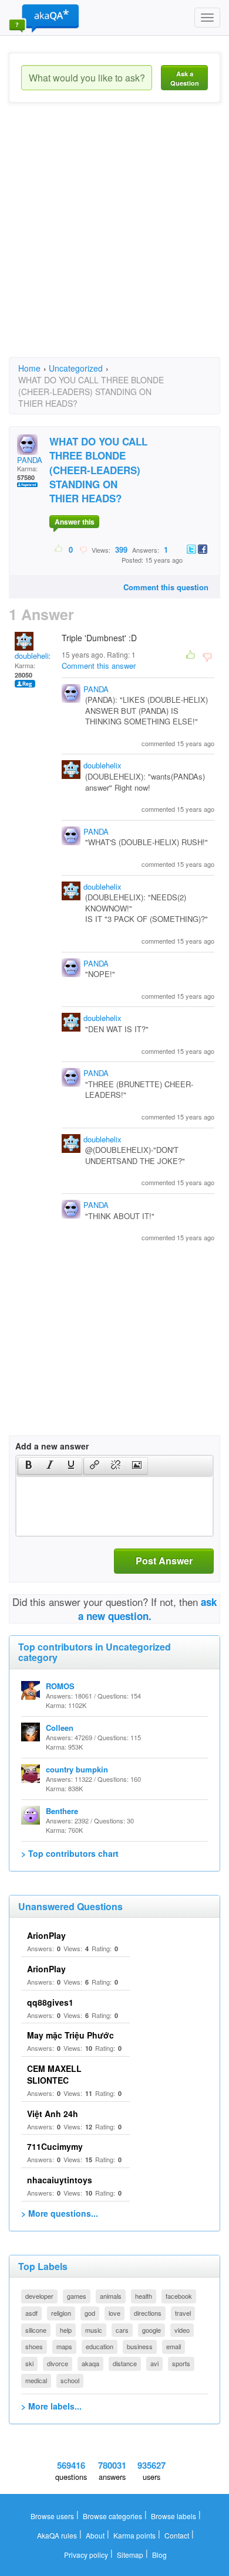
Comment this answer (99, 666)
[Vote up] (59, 549)
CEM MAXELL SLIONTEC (54, 2074)
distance (125, 2363)
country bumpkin (77, 1769)
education (100, 2346)
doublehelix (34, 656)
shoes (34, 2346)
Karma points (134, 2535)
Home (29, 368)
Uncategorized (76, 368)
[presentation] (29, 1466)
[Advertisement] (114, 240)
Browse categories (112, 2516)
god (90, 2313)
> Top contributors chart (70, 1853)
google (151, 2330)
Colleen (60, 1728)
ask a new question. (148, 1609)
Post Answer (164, 1561)
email (174, 2346)
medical (36, 2380)
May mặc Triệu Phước (70, 2035)
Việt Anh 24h (53, 2114)
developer (39, 2296)
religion (61, 2313)
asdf (31, 2313)
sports (181, 2363)
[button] (28, 1466)
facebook (179, 2296)
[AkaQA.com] (44, 18)
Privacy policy (86, 2555)
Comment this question (166, 587)
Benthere (62, 1811)
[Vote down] (83, 549)
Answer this (75, 522)
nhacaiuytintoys (60, 2180)
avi (154, 2363)
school (70, 2380)
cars (122, 2330)
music (94, 2330)
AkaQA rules (57, 2535)
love (114, 2313)
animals (111, 2296)
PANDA (30, 460)
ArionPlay (46, 1935)
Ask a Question (185, 78)
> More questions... (60, 2213)
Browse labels (174, 2516)
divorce (58, 2363)
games (77, 2296)
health (144, 2296)
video (182, 2330)
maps (64, 2346)
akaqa (90, 2363)
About (95, 2535)
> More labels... (51, 2406)
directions (148, 2313)
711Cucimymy (55, 2146)
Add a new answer (52, 1446)
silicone (36, 2330)
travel (183, 2313)
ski (29, 2363)
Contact (177, 2535)
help (66, 2330)
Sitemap (130, 2555)
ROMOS (60, 1686)
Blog (159, 2555)
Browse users (52, 2516)
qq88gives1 (50, 2002)
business (140, 2346)
